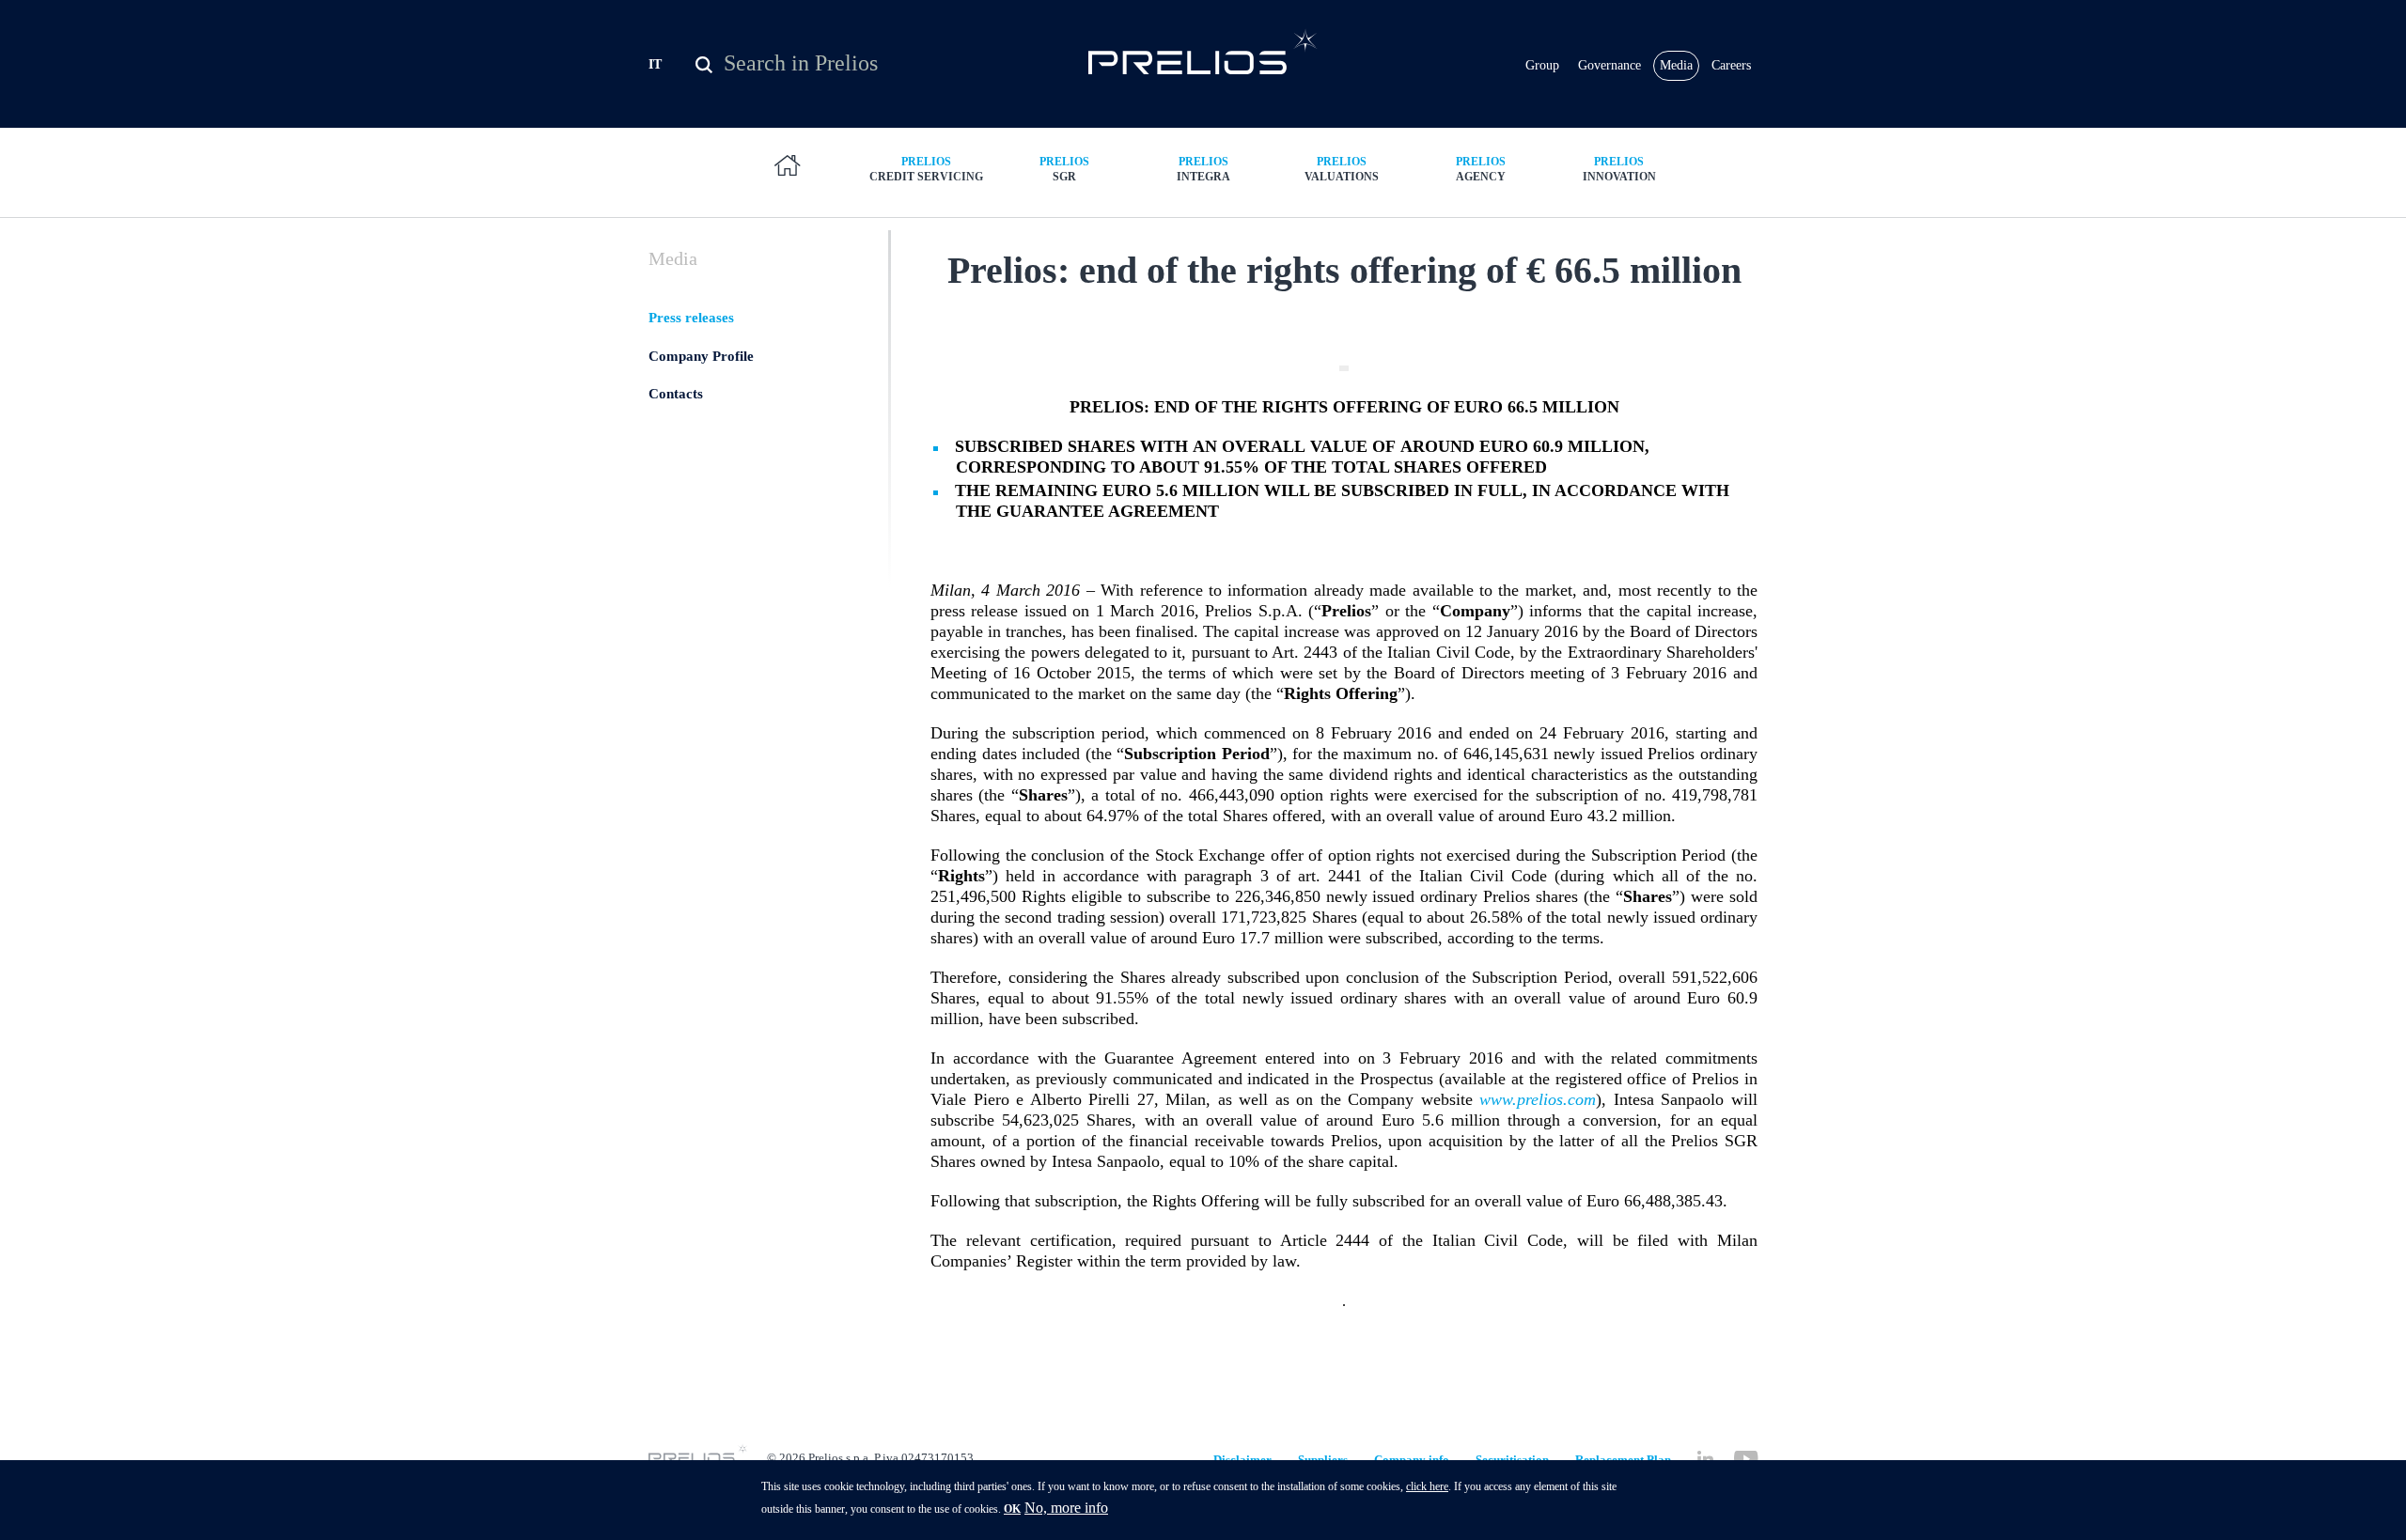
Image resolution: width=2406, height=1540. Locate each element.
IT (655, 64)
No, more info (1066, 1508)
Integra (1203, 169)
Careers (1731, 65)
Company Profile (701, 356)
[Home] (1203, 51)
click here (1427, 1486)
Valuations (1342, 169)
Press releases (691, 318)
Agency (1481, 169)
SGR (1064, 169)
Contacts (676, 394)
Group (1542, 65)
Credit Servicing (926, 169)
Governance (1609, 65)
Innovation (1619, 169)
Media (1676, 65)
